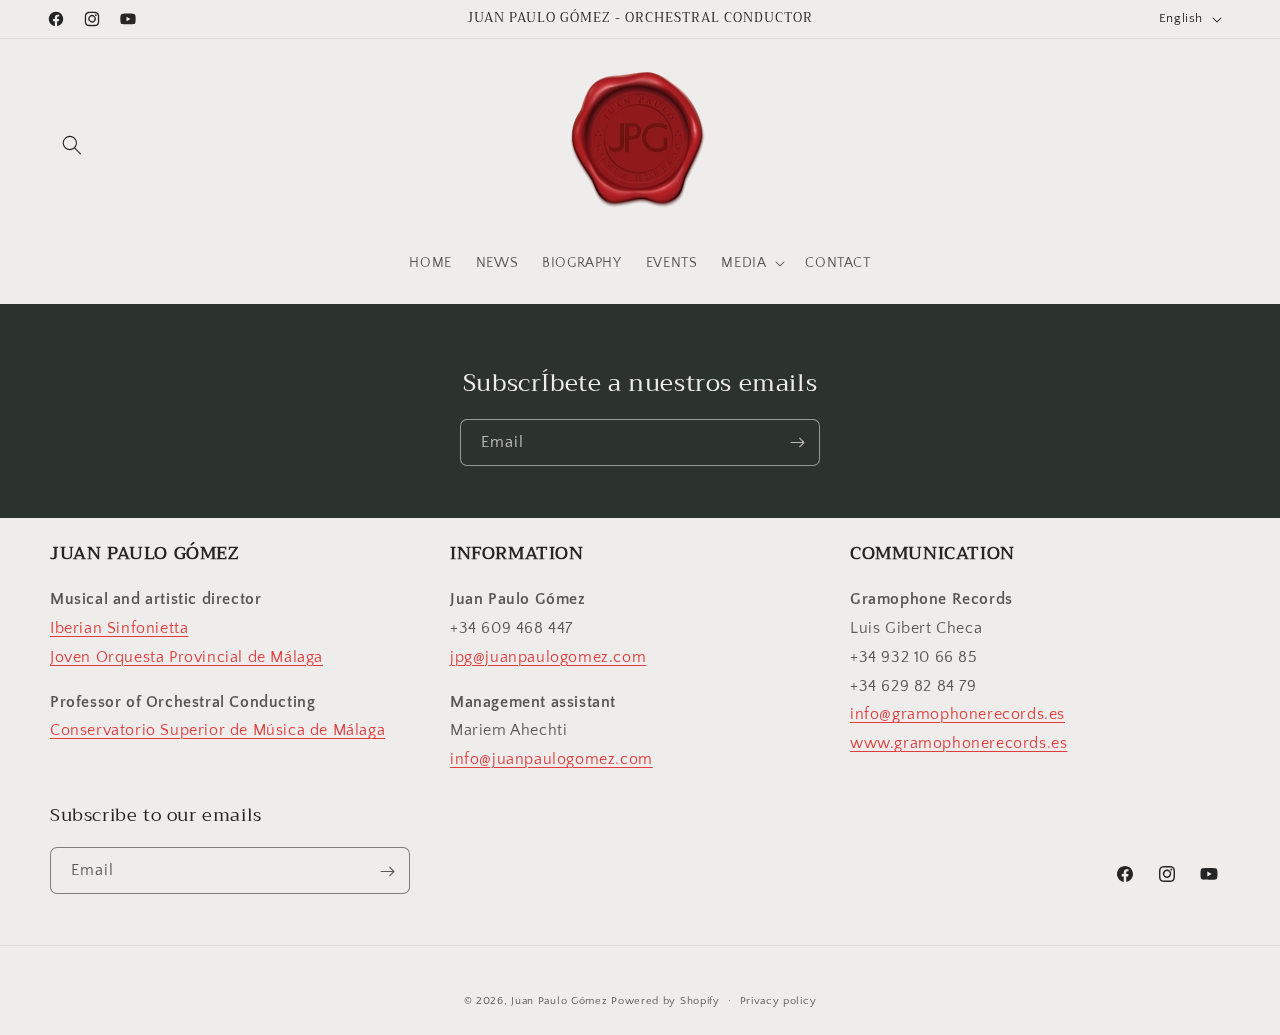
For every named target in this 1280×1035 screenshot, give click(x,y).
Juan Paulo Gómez (559, 1001)
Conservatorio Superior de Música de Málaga (217, 731)
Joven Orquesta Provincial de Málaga (186, 657)
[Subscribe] (797, 442)
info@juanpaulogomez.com (551, 759)
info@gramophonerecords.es (957, 715)
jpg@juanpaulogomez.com (548, 657)
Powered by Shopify (665, 1001)
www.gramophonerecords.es (958, 743)
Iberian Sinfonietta (119, 628)
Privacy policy (778, 1000)
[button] (72, 145)
